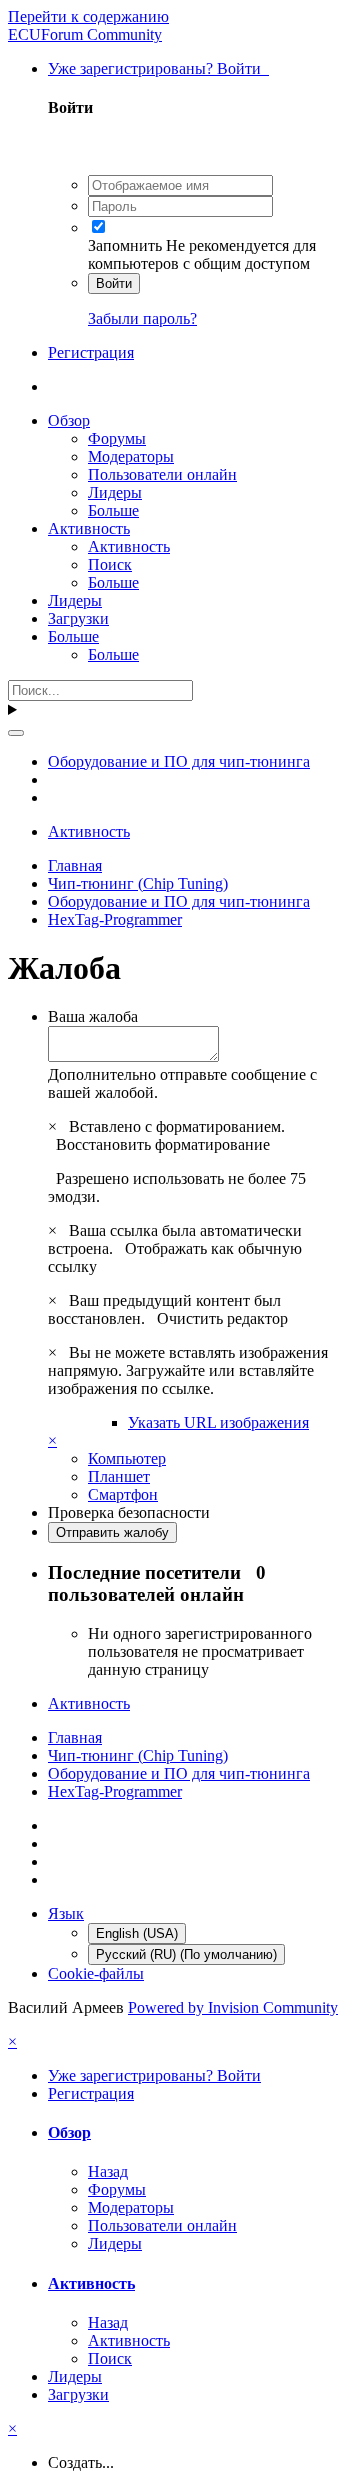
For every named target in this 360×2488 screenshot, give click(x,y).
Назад (108, 2171)
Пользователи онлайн (162, 474)
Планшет (119, 1476)
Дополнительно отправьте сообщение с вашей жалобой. (182, 1083)
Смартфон (123, 1494)
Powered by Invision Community (233, 2007)
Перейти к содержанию (88, 16)
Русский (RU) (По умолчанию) (186, 1954)
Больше (113, 510)
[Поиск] (16, 733)
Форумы (117, 438)
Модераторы (131, 456)
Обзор (69, 420)
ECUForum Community (85, 34)
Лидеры (115, 492)
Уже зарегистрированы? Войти (158, 68)
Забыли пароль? (142, 318)
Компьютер (127, 1458)
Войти (114, 283)
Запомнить (125, 245)
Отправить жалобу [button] (112, 1532)
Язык (66, 1913)
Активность (89, 528)
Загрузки (78, 618)
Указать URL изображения (218, 1422)
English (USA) (137, 1933)
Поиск (110, 564)
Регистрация (91, 352)
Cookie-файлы (96, 1973)
